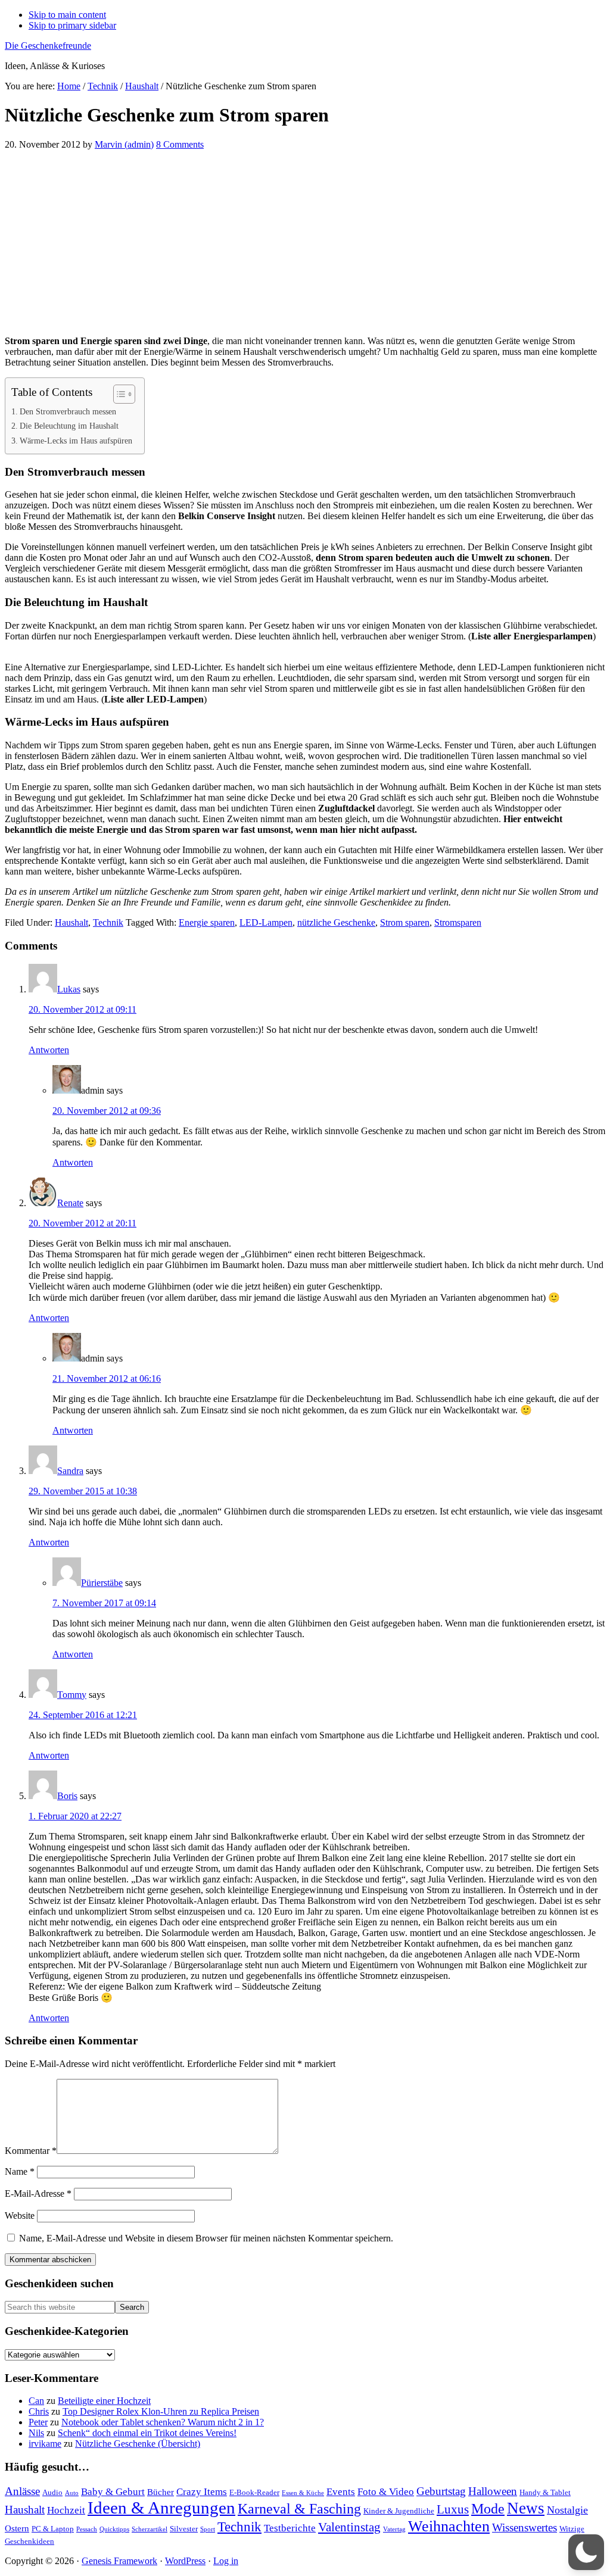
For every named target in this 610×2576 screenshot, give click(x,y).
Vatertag (394, 2529)
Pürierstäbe (102, 1583)
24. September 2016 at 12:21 (83, 1715)
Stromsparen (458, 922)
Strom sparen (405, 922)
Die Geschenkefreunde (48, 46)
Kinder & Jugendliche (399, 2511)
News (526, 2508)
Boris (67, 1796)
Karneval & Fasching (299, 2509)
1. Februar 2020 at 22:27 (75, 1816)
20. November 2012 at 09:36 (107, 1111)
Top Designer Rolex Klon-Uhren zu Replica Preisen (161, 2411)
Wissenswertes (525, 2527)
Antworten (49, 1050)
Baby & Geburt (113, 2492)
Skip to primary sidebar (72, 25)
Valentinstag (349, 2527)
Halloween (493, 2491)
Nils (36, 2433)
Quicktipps (114, 2529)
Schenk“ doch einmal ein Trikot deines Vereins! (147, 2433)
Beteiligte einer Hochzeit (104, 2401)
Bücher (161, 2492)
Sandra (70, 1471)
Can (36, 2401)
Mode (488, 2509)
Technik (108, 922)
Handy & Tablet (545, 2492)
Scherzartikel (150, 2529)
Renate (70, 1203)
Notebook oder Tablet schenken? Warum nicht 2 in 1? (163, 2422)
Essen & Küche (303, 2493)
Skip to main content (67, 15)
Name (20, 2171)
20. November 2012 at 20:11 (83, 1223)
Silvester (184, 2529)
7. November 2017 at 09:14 (104, 1603)
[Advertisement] (305, 243)
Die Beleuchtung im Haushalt (69, 426)
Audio (52, 2492)
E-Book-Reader (254, 2492)
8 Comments (180, 144)
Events (341, 2492)
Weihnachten (449, 2526)
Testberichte (290, 2528)
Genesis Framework (119, 2561)
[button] (586, 2552)
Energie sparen (207, 922)
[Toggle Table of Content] (118, 394)
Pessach (87, 2529)
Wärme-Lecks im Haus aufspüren (76, 441)
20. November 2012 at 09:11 (83, 1009)
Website (20, 2216)
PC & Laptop (53, 2529)
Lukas (69, 989)
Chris (39, 2411)
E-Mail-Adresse (38, 2193)
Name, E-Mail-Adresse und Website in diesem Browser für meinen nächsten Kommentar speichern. (206, 2238)
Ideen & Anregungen (161, 2508)
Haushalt (71, 922)
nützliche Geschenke (336, 922)
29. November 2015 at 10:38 (83, 1491)
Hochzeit (66, 2510)
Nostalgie (567, 2510)
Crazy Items (202, 2492)
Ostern (17, 2528)
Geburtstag (441, 2491)
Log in (226, 2561)
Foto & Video (386, 2492)
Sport (208, 2529)
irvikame (45, 2444)
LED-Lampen (266, 922)
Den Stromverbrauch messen (68, 411)
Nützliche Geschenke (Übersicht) (138, 2444)
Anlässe (22, 2491)
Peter (38, 2422)
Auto (72, 2493)
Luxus (453, 2509)
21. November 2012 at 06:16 (107, 1378)
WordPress (185, 2561)
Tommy (72, 1695)
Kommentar (31, 2151)
